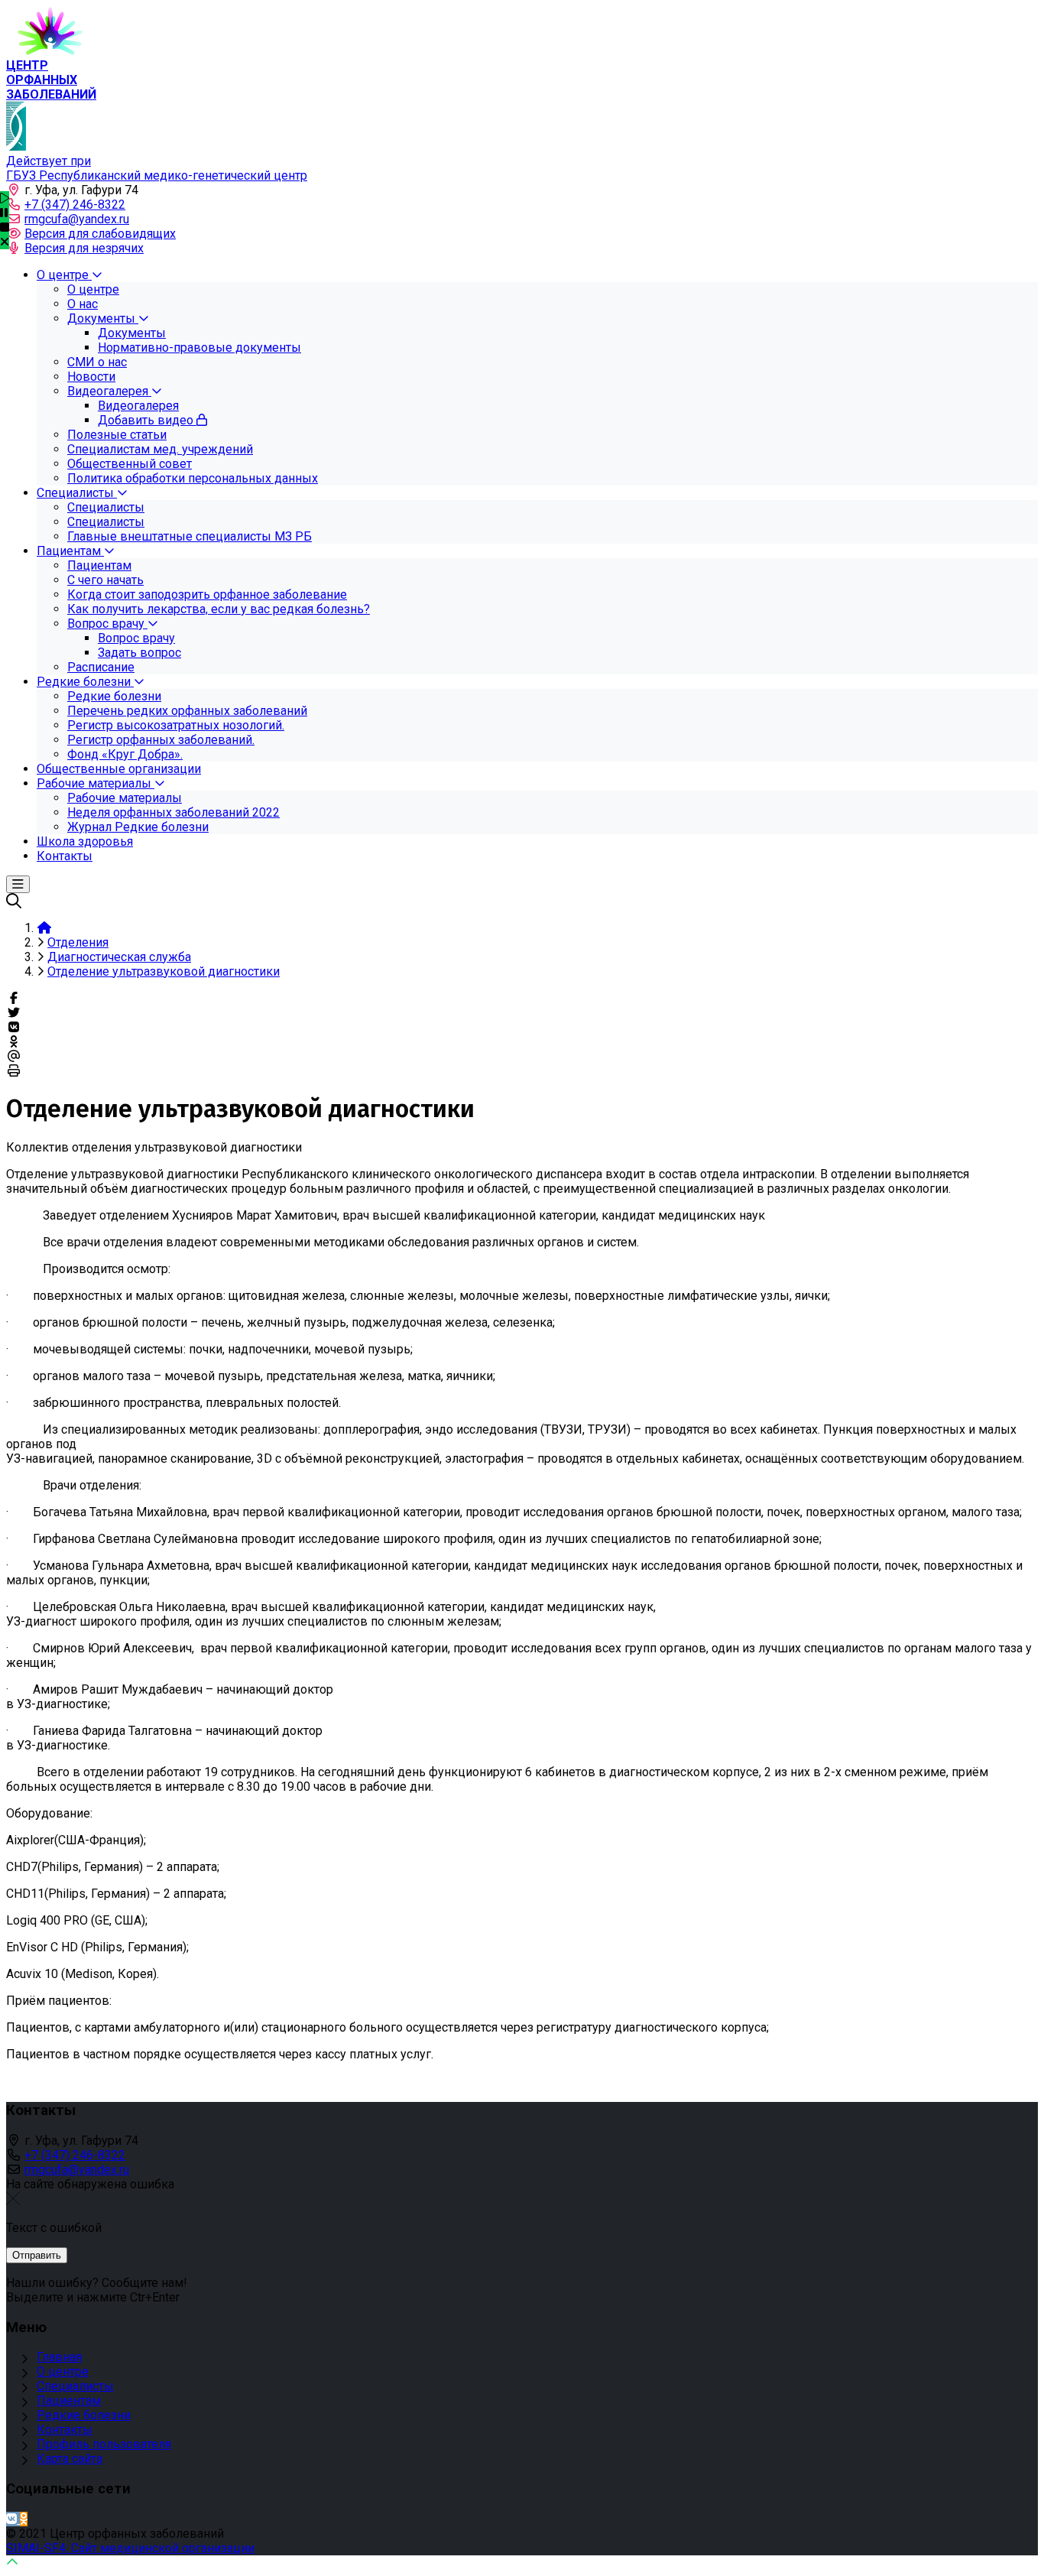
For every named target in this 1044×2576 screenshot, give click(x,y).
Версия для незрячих (84, 248)
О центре (63, 2371)
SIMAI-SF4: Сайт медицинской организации (130, 2548)
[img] (5, 242)
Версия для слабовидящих (100, 234)
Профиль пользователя (104, 2444)
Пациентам (69, 2401)
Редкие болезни (84, 2415)
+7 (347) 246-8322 (75, 205)
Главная (59, 2357)
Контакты (65, 2430)
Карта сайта (70, 2459)
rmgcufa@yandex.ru (77, 219)
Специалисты (75, 2386)
